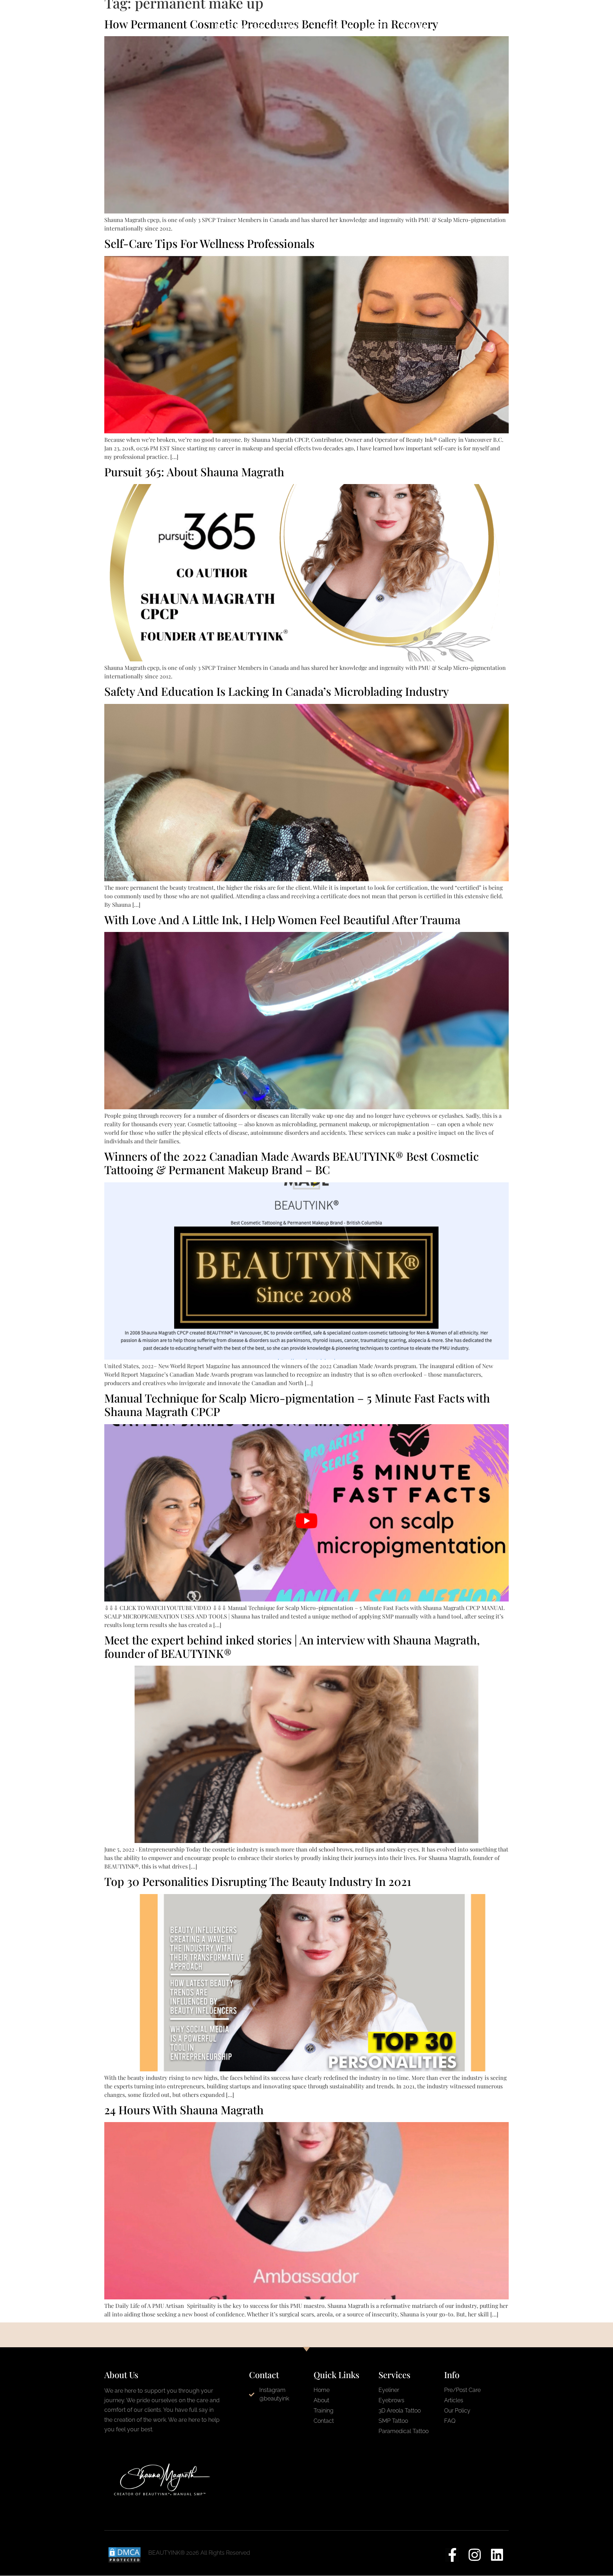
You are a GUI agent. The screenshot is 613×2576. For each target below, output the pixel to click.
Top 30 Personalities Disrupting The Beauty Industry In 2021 (258, 1881)
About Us (377, 26)
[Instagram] (474, 2555)
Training (415, 26)
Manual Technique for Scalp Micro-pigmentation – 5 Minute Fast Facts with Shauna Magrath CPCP (297, 1404)
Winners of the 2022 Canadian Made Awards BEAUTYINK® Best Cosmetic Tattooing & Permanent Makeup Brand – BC (292, 1163)
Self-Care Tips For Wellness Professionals (209, 243)
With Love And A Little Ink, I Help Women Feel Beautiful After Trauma (282, 919)
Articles (452, 26)
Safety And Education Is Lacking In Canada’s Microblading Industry (277, 691)
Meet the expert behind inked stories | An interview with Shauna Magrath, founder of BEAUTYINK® (292, 1646)
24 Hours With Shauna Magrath (184, 2109)
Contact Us (336, 26)
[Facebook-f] (452, 2555)
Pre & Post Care (240, 26)
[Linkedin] (497, 2555)
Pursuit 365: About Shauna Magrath (194, 471)
